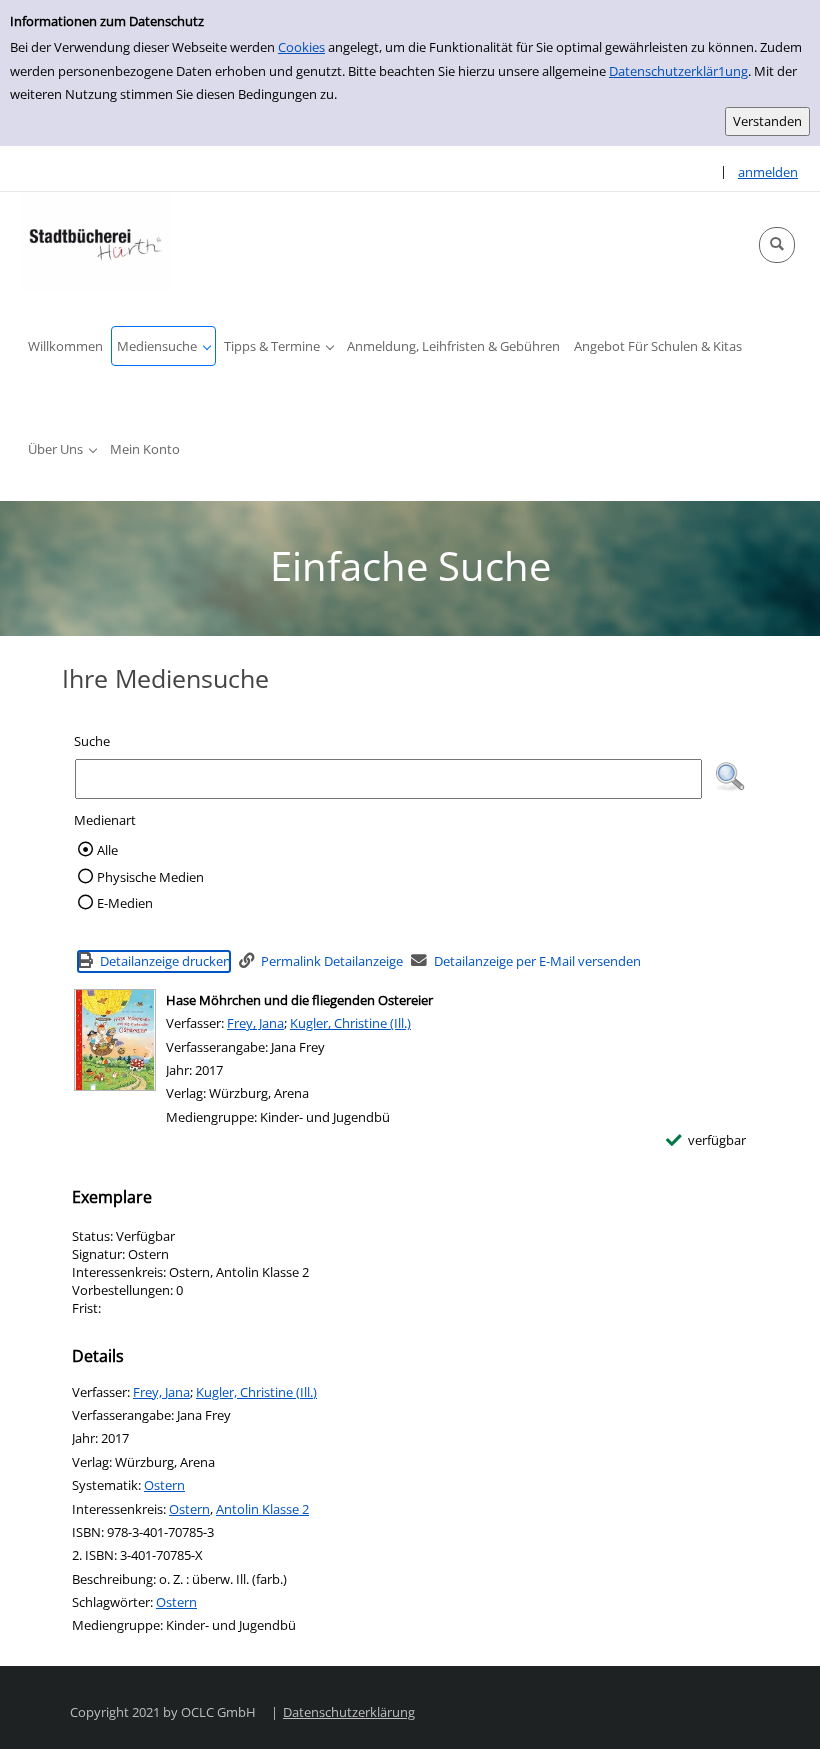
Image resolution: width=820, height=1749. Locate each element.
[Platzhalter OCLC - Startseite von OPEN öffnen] (95, 242)
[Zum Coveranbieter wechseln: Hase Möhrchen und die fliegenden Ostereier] (115, 1040)
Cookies (301, 47)
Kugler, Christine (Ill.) (350, 1023)
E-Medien (125, 903)
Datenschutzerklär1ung (678, 71)
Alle (107, 850)
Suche (92, 741)
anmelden (768, 172)
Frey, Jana (255, 1023)
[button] (777, 245)
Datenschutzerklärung (349, 1712)
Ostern (164, 1485)
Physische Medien (150, 877)
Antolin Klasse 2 (262, 1509)
